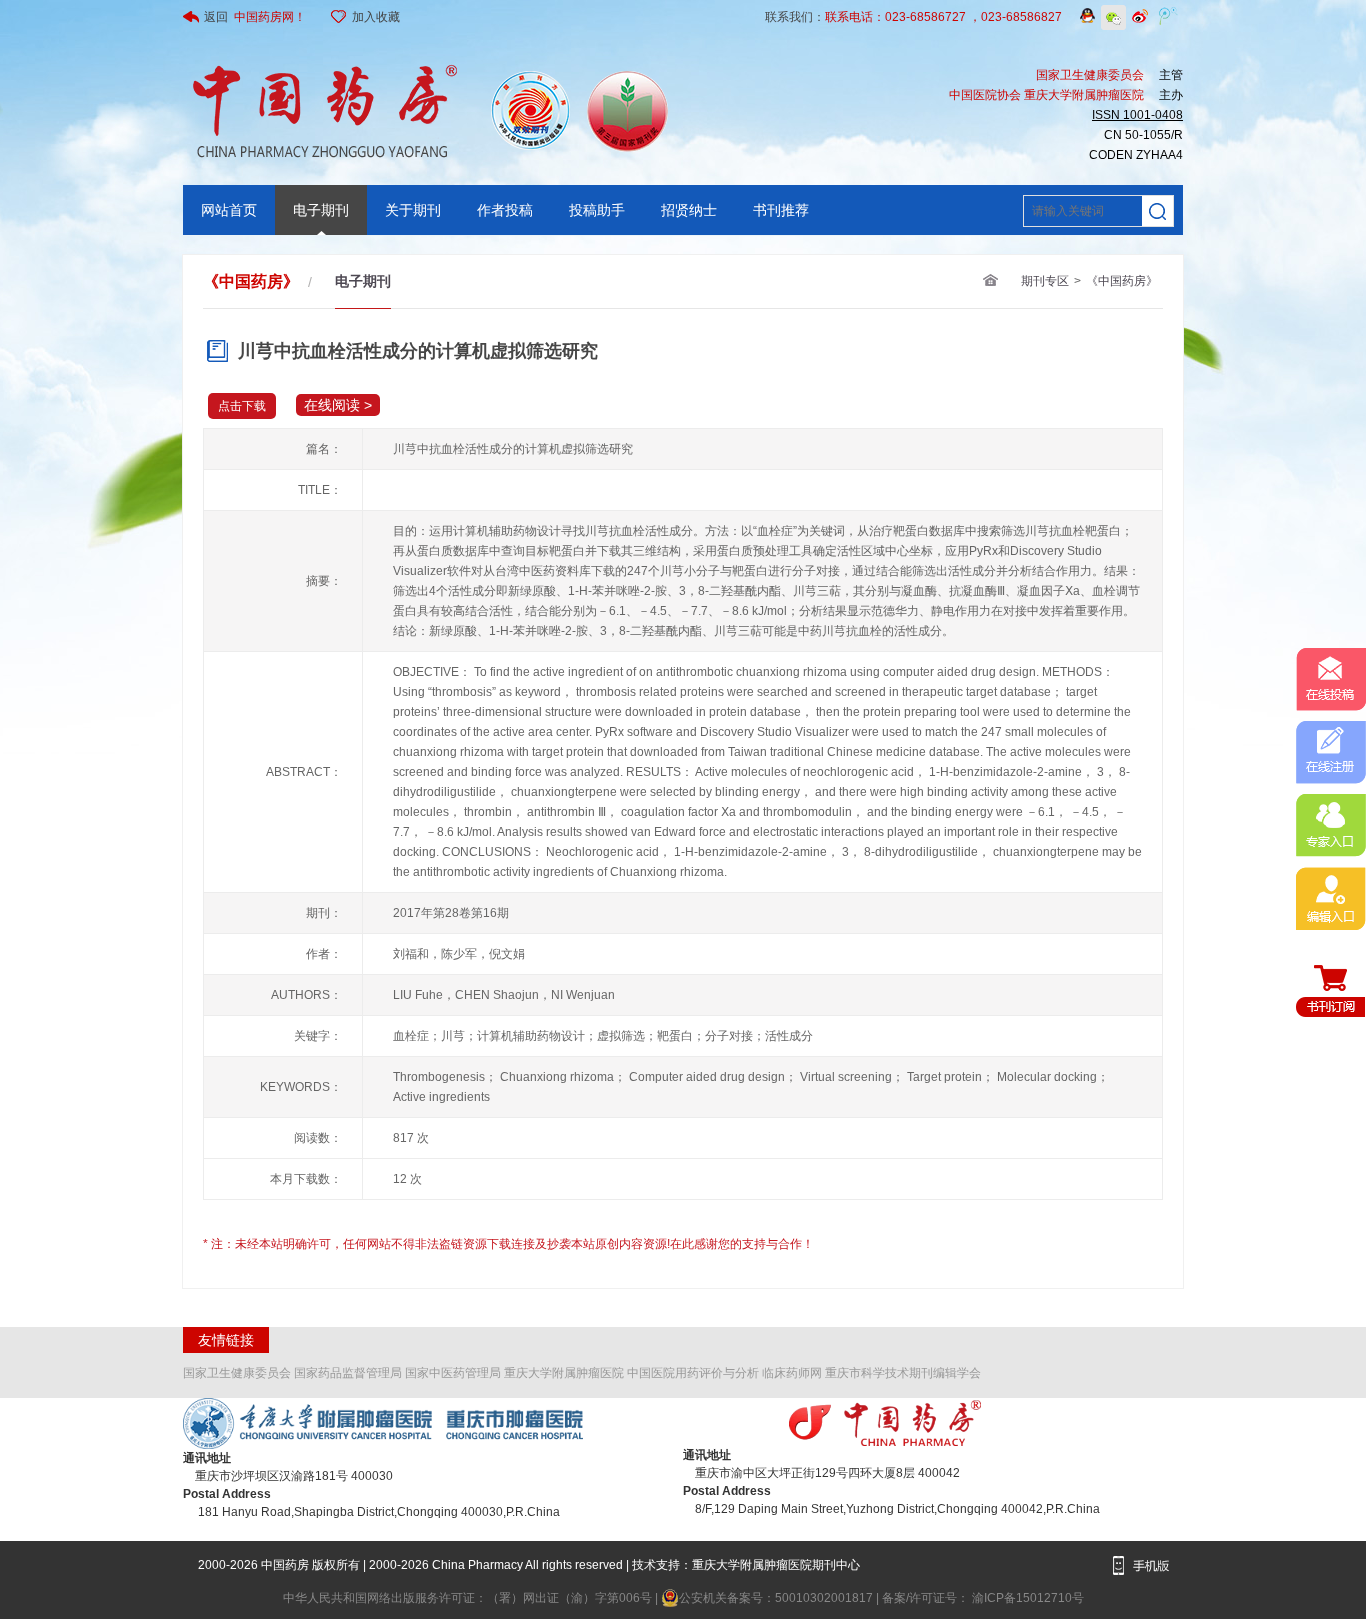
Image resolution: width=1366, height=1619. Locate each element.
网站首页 (229, 210)
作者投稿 (505, 210)
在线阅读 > (338, 405)
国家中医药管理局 (453, 1373)
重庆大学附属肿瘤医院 (564, 1373)
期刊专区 (1045, 281)
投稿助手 (597, 210)
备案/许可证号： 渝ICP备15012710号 (983, 1598)
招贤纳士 (689, 210)
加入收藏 (376, 17)
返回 (255, 17)
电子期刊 (321, 210)
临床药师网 (792, 1373)
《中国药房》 (1122, 281)
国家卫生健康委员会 (237, 1373)
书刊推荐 (781, 210)
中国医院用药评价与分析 (693, 1373)
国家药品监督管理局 (348, 1373)
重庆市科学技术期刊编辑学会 (903, 1373)
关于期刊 (413, 210)
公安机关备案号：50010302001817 (777, 1598)
